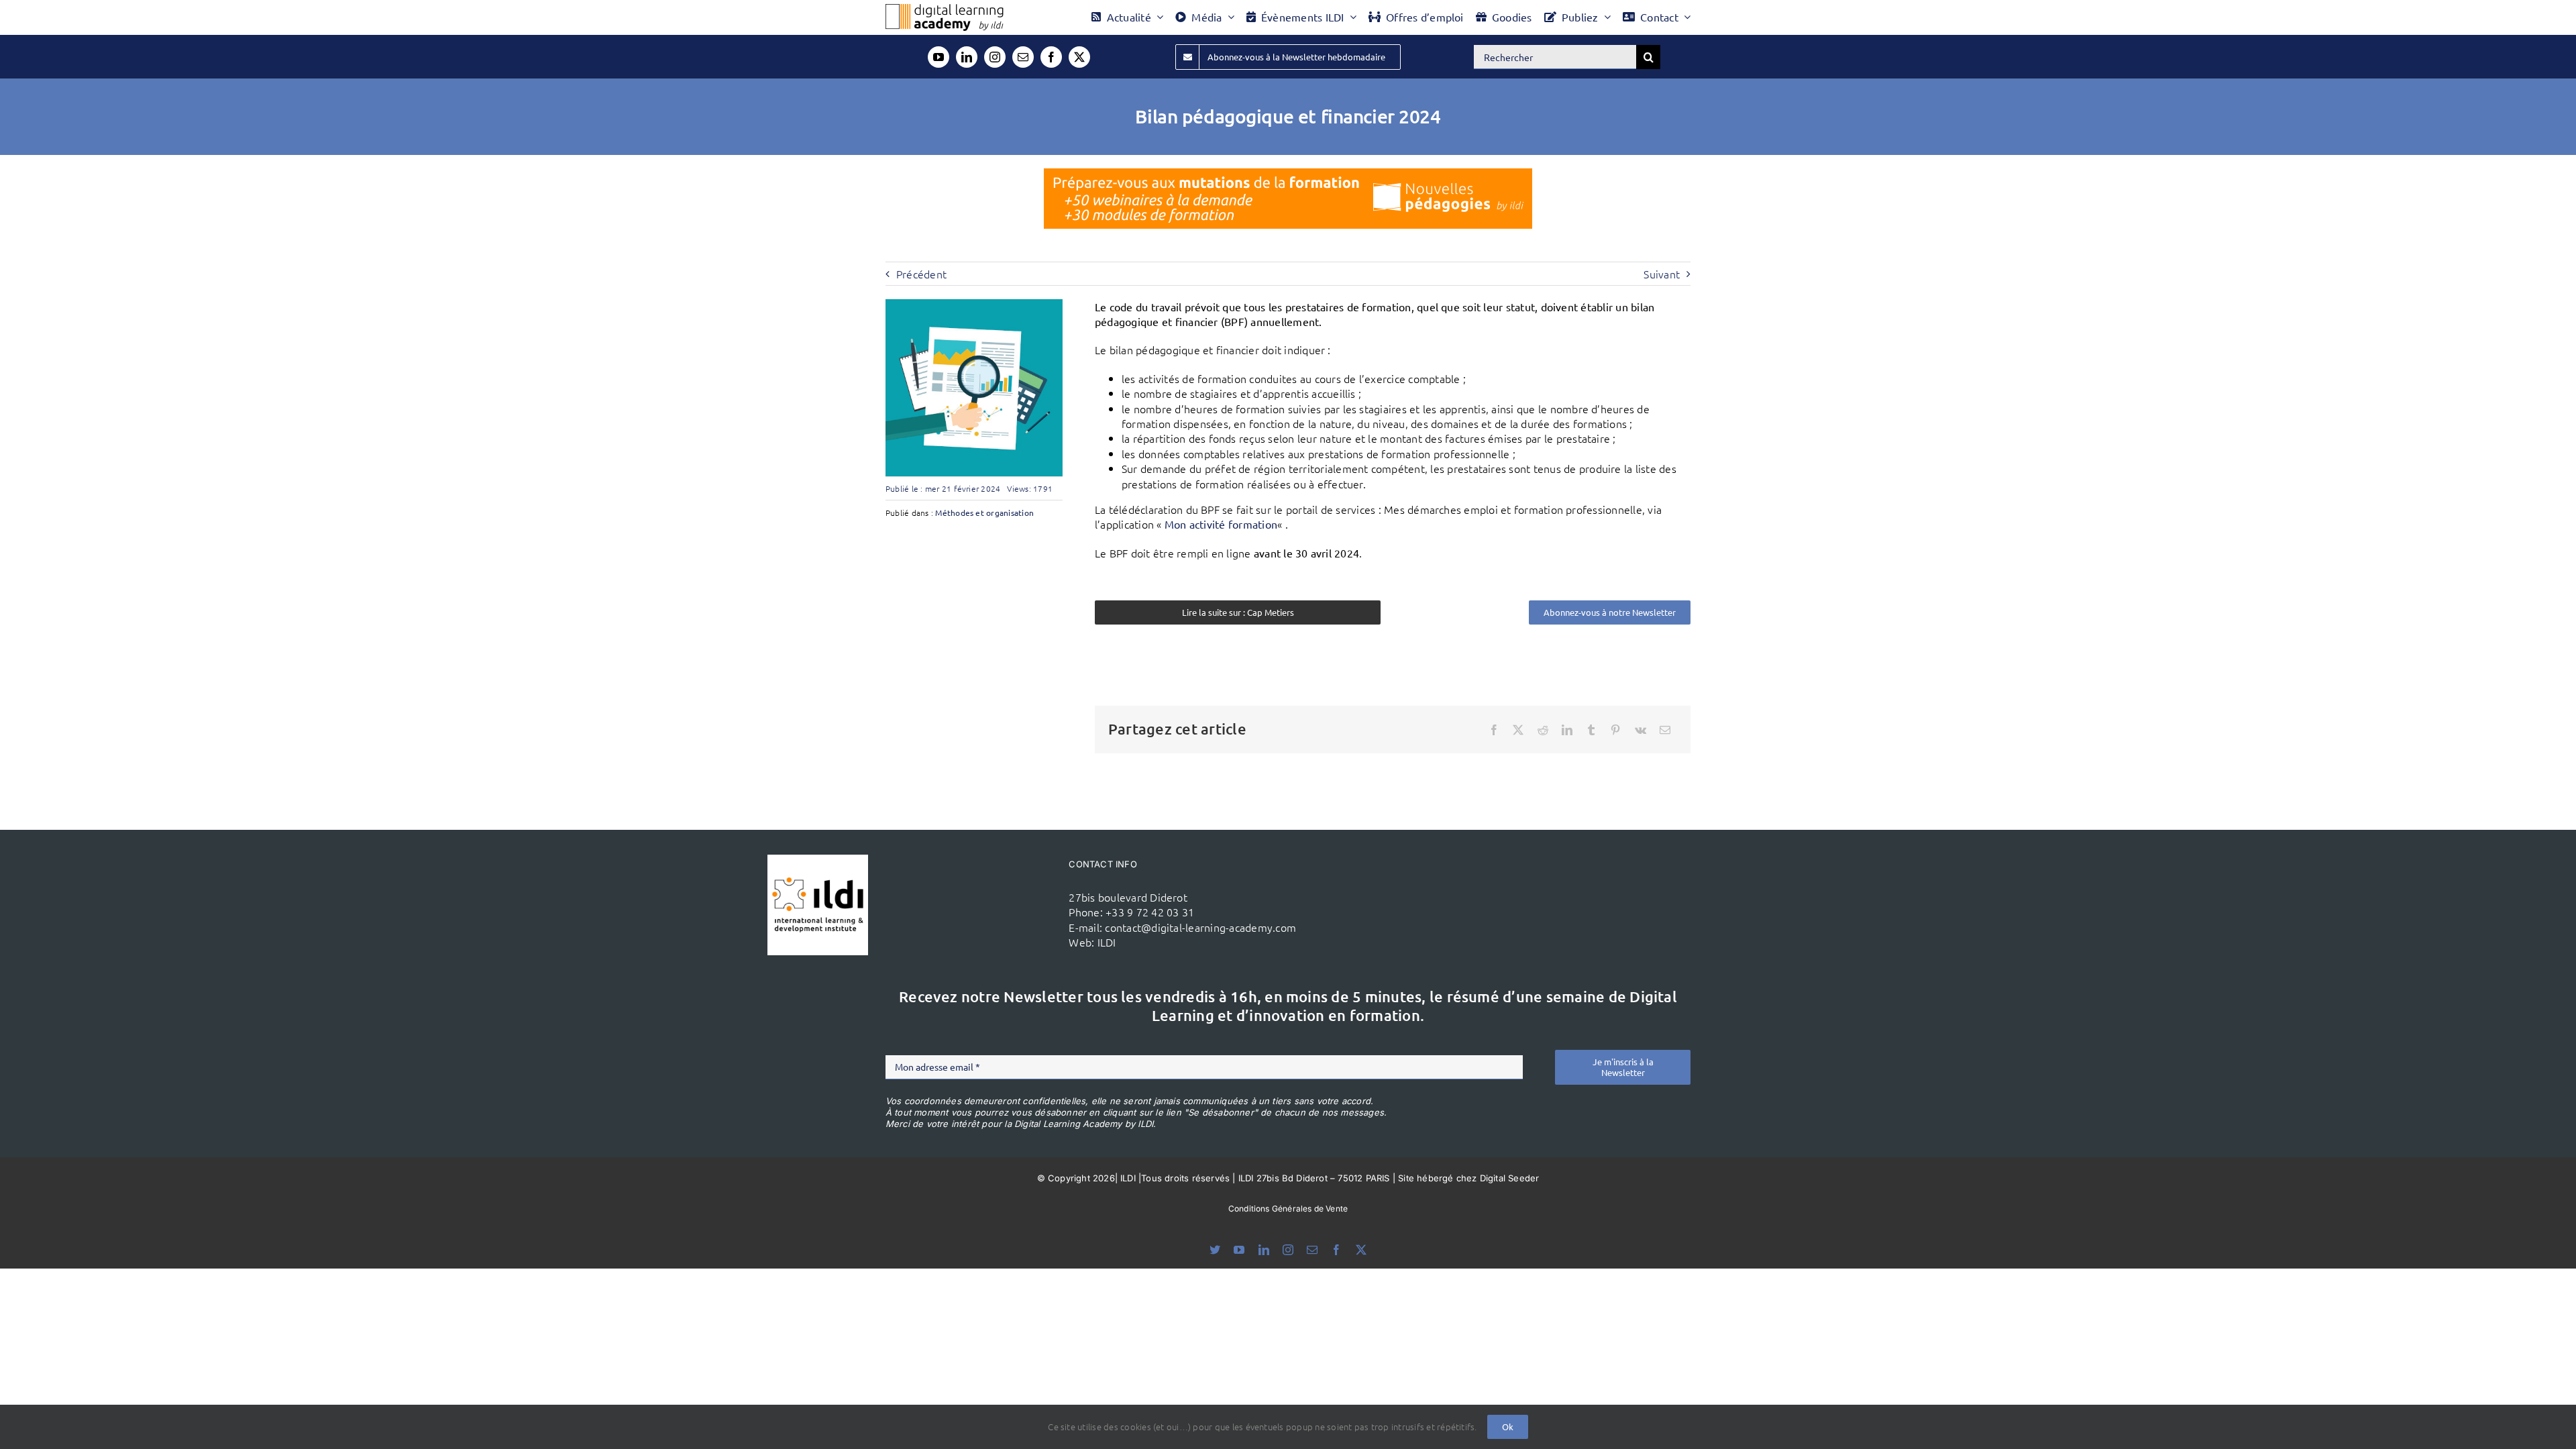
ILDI (1107, 942)
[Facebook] (1494, 730)
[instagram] (995, 57)
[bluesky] (1215, 1250)
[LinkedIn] (1567, 730)
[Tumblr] (1591, 730)
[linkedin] (967, 57)
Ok (1508, 1427)
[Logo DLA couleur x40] (945, 9)
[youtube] (938, 57)
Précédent (921, 274)
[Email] (1665, 730)
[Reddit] (1543, 730)
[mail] (1023, 57)
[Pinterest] (1615, 730)
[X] (1518, 730)
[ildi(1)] (818, 860)
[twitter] (1079, 57)
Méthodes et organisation (984, 513)
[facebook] (1051, 57)
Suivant (1662, 274)
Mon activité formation (1221, 524)
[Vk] (1641, 730)
